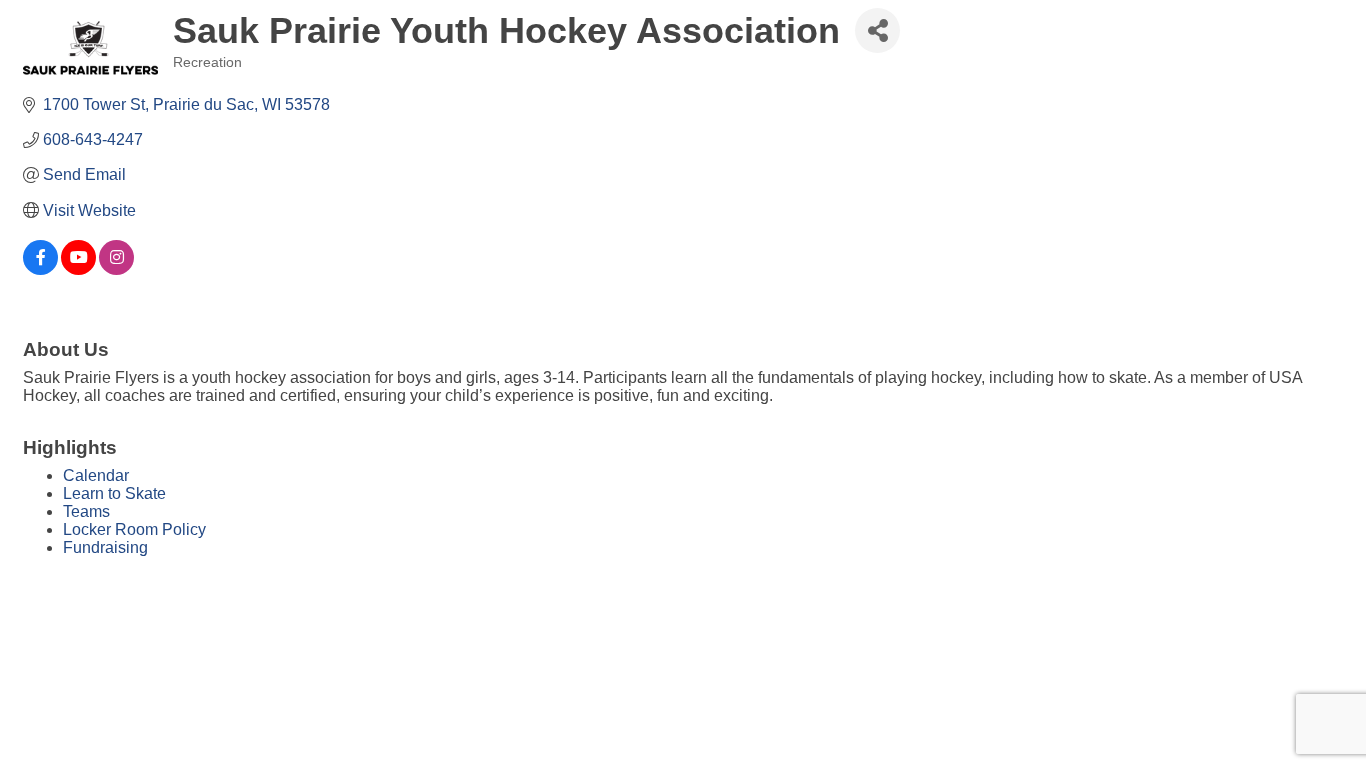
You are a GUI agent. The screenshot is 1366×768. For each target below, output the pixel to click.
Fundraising (105, 547)
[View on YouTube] (78, 269)
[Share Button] (877, 30)
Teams (86, 511)
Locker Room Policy (134, 529)
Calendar (96, 475)
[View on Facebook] (40, 269)
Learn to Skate (114, 493)
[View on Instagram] (116, 269)
